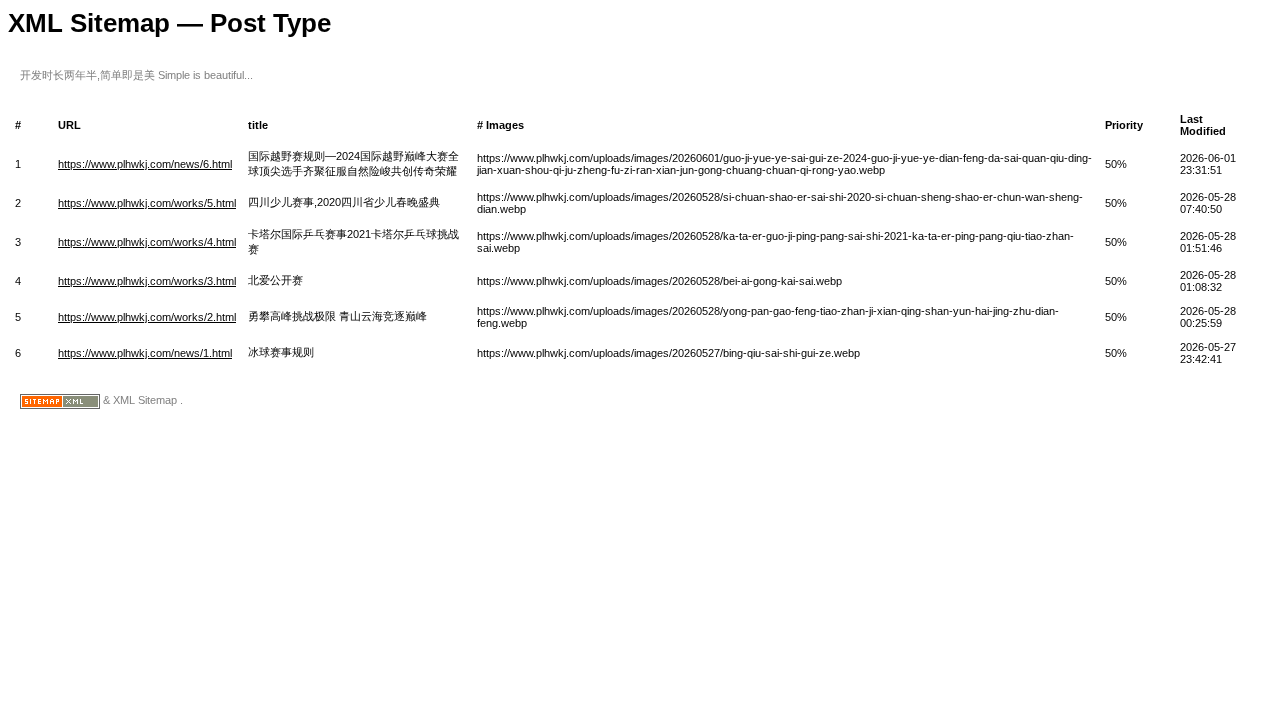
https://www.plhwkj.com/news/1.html (145, 353)
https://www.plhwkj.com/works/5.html (147, 203)
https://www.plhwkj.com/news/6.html (145, 164)
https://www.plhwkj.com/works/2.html (147, 317)
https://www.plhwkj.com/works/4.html (147, 242)
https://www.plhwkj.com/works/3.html (147, 281)
